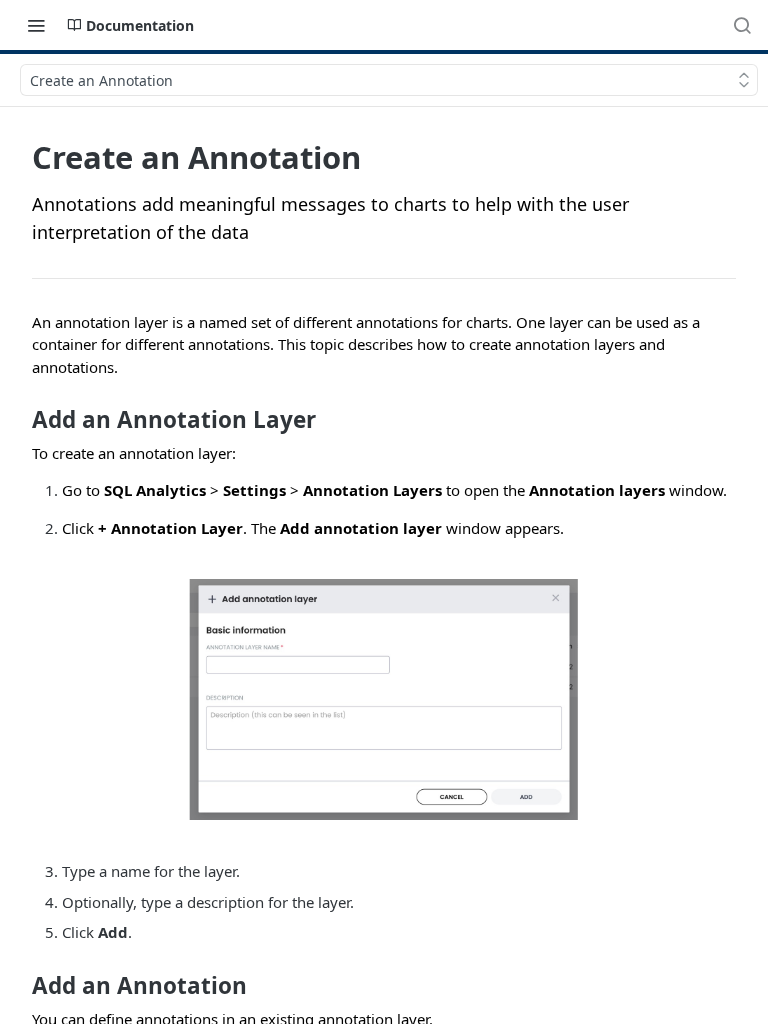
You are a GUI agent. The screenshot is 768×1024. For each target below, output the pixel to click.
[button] (384, 699)
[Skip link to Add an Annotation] (18, 986)
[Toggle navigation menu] (36, 25)
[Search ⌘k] (742, 25)
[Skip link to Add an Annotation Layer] (18, 420)
